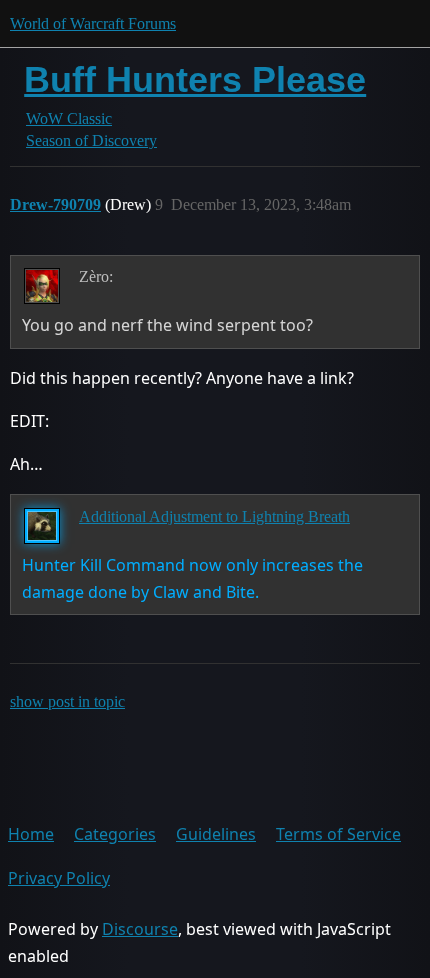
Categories (115, 834)
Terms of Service (338, 834)
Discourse (140, 929)
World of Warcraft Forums (93, 23)
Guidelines (216, 834)
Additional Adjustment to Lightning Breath (214, 516)
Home (31, 834)
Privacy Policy (59, 878)
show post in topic (67, 701)
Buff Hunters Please (195, 79)
